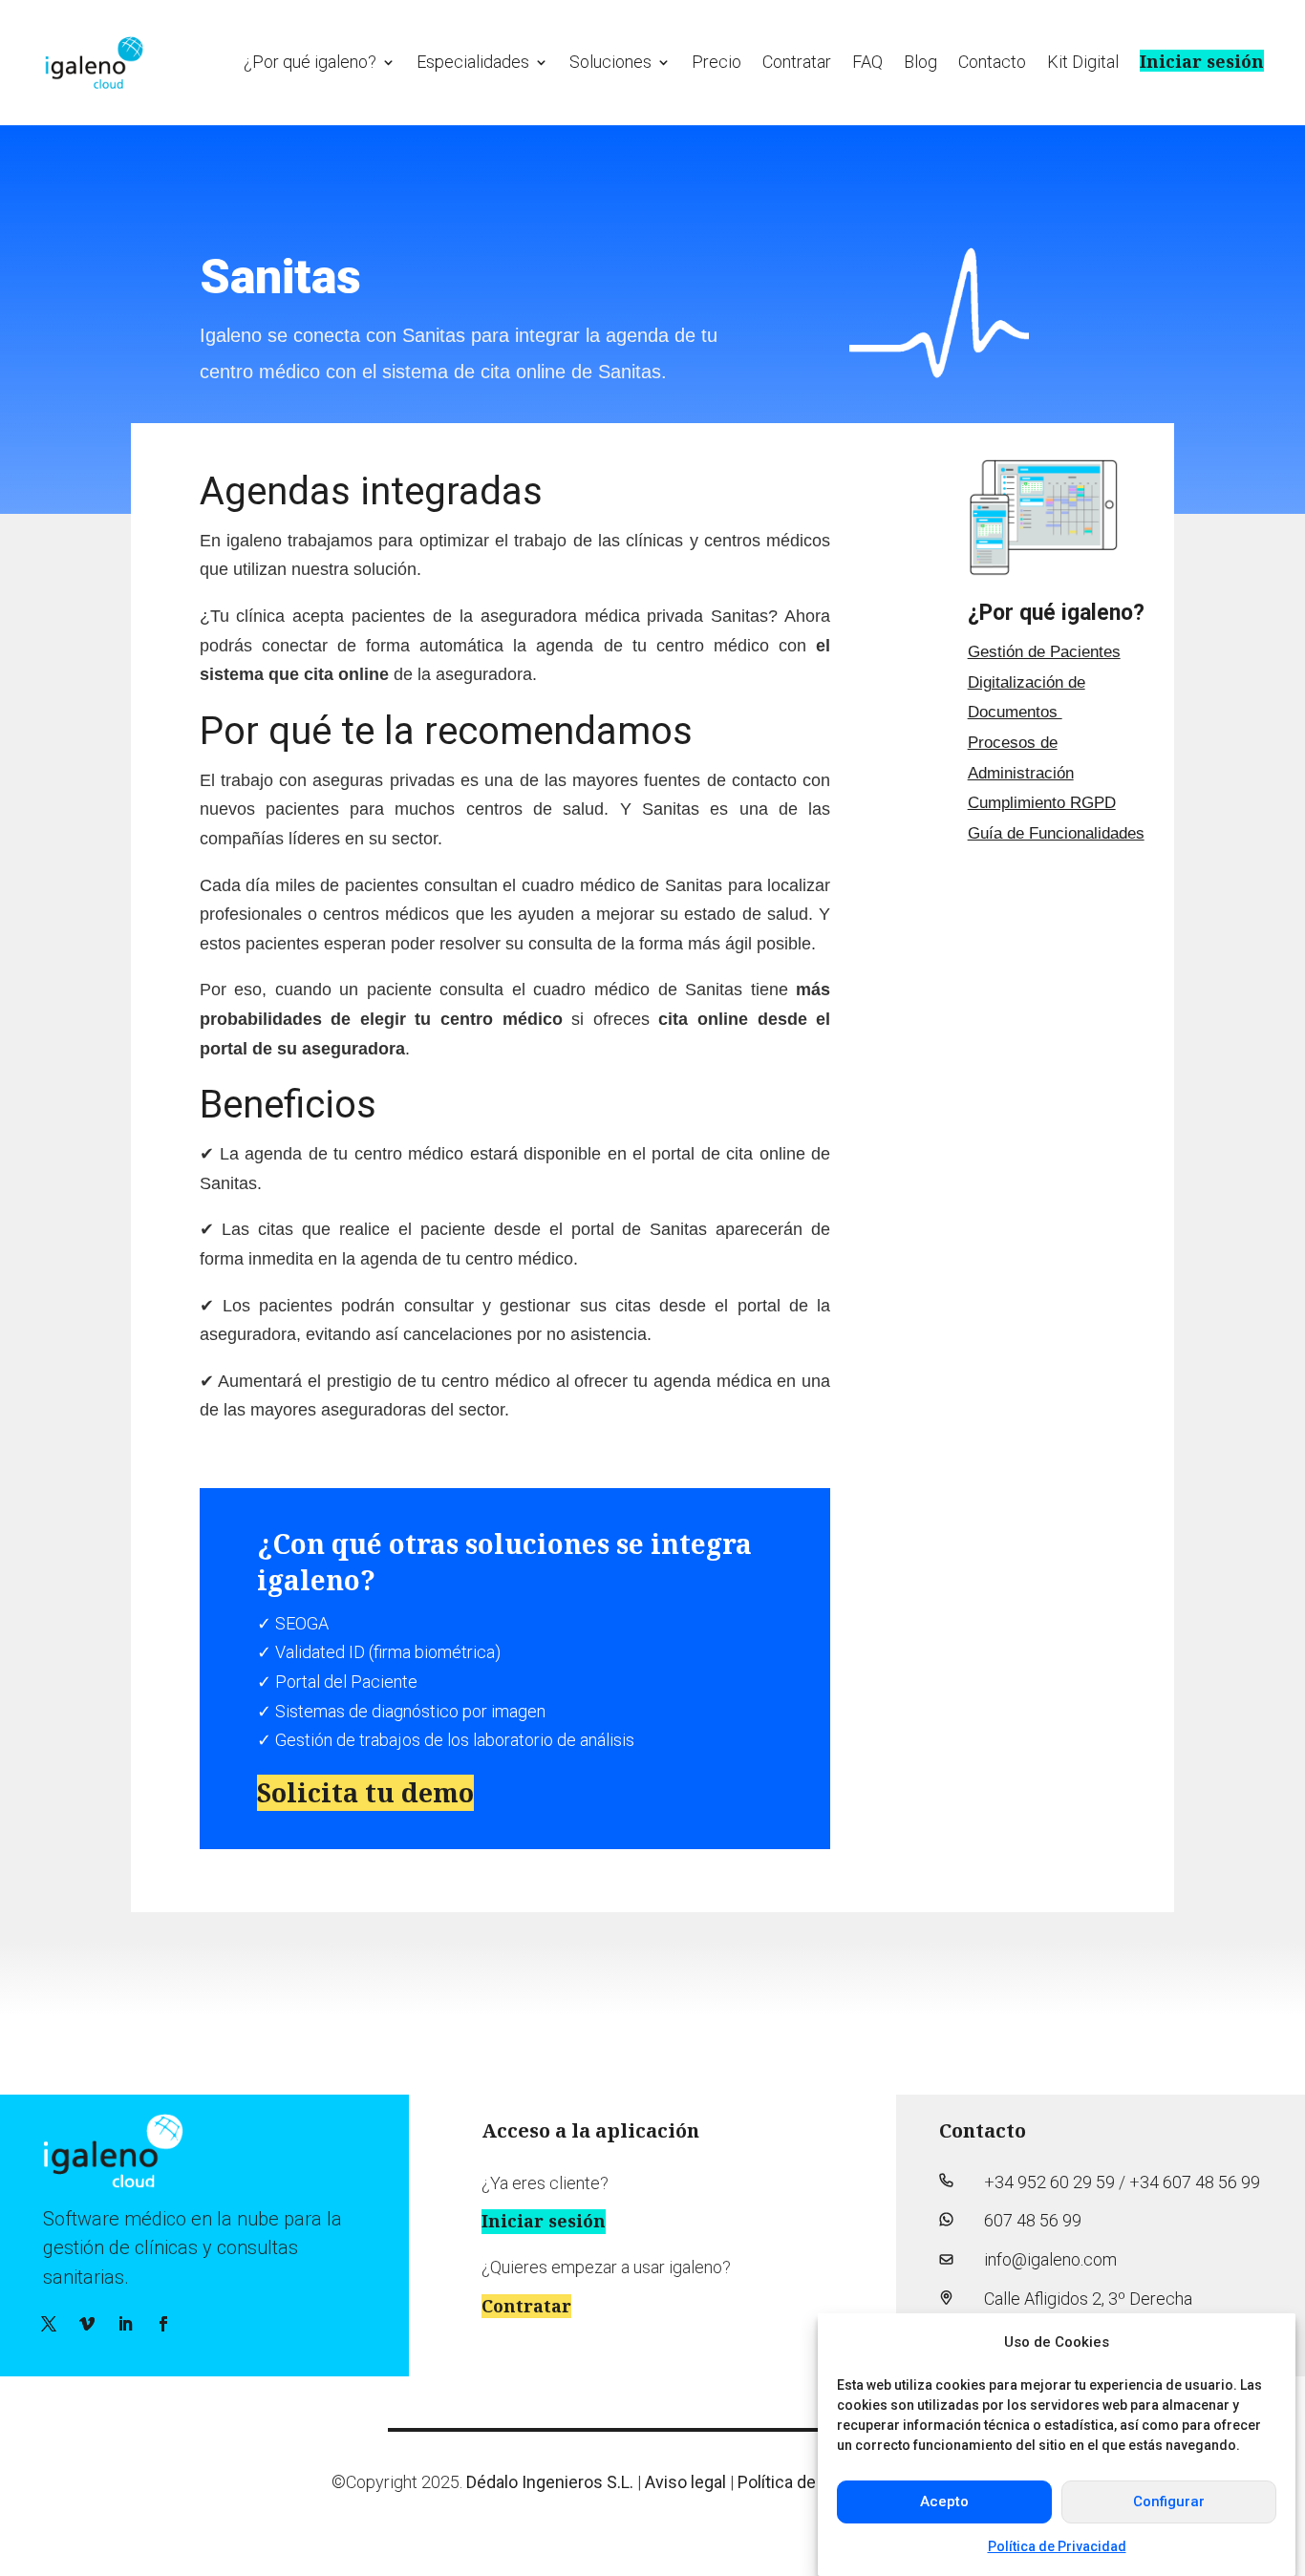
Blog (920, 62)
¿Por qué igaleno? (310, 62)
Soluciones (610, 62)
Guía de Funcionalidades (1056, 833)
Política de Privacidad (1057, 2546)
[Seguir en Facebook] (163, 2324)
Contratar (797, 62)
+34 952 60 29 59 (1049, 2182)
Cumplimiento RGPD (1042, 803)
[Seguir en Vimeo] (87, 2324)
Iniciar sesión (1202, 61)
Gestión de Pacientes (1044, 652)
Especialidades (473, 62)
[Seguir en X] (49, 2324)
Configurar (1169, 2501)
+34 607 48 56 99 (1195, 2182)
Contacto (992, 62)
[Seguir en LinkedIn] (125, 2324)
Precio (717, 62)
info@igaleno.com (1050, 2259)
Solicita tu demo (365, 1792)
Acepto (944, 2501)
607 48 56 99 (1033, 2220)
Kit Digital (1083, 62)
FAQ (867, 62)
